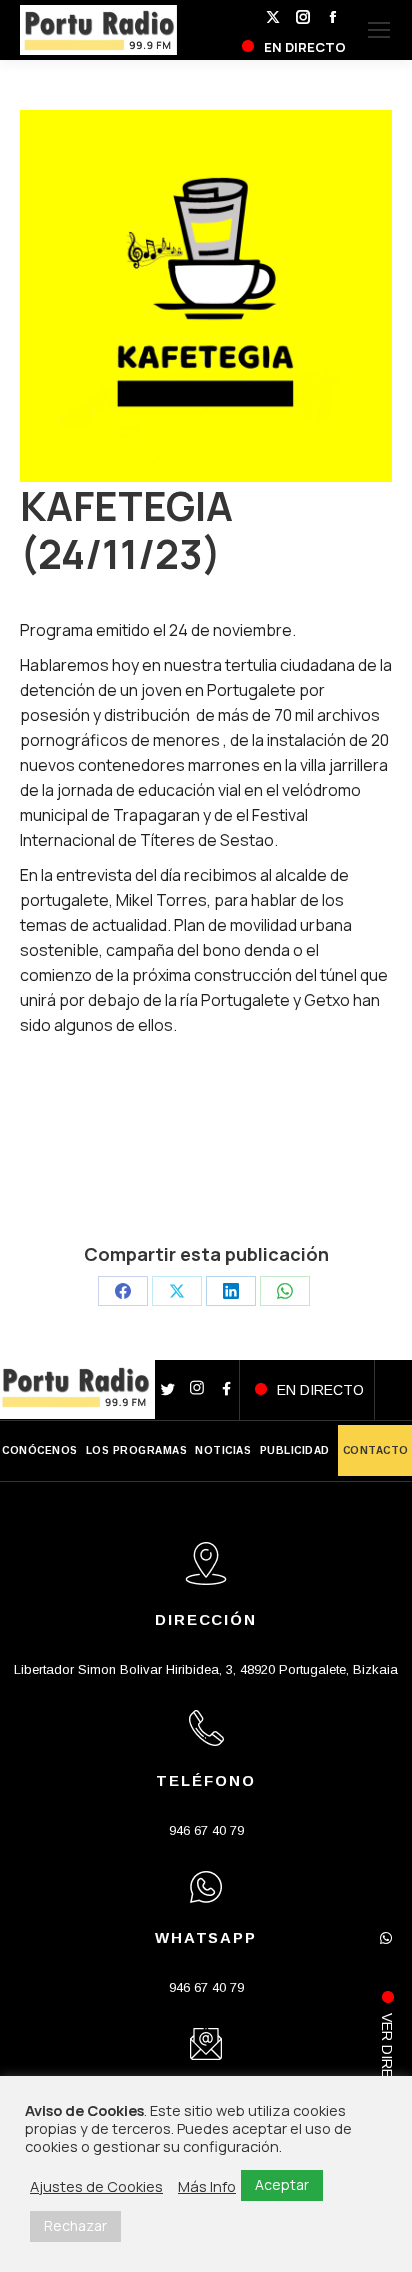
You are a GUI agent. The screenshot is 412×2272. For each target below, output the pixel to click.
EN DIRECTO (320, 1390)
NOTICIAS (223, 1450)
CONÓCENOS (40, 1450)
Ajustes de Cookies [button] (96, 2186)
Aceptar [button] (282, 2184)
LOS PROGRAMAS (137, 1450)
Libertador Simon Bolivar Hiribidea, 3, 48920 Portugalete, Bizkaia (206, 1669)
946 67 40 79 (206, 1830)
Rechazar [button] (75, 2225)
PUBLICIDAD (295, 1450)
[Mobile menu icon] (379, 30)
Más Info (207, 2186)
